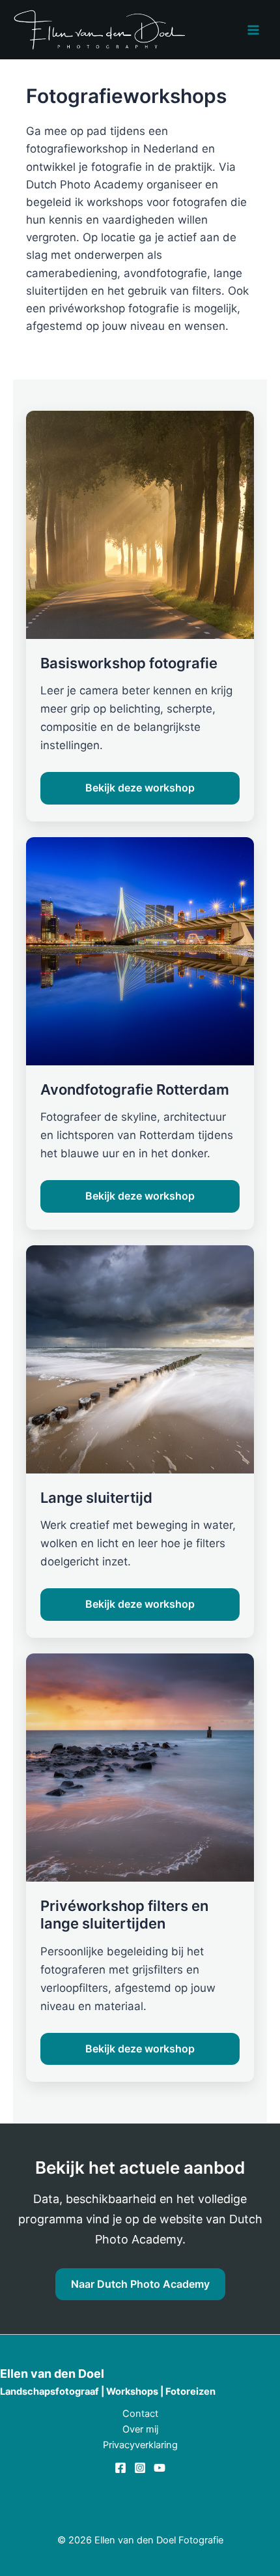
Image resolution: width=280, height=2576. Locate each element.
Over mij (140, 2429)
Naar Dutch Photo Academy (140, 2284)
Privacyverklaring (140, 2445)
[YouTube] (160, 2468)
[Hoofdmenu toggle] (253, 30)
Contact (140, 2414)
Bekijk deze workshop (140, 788)
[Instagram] (140, 2468)
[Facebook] (120, 2468)
